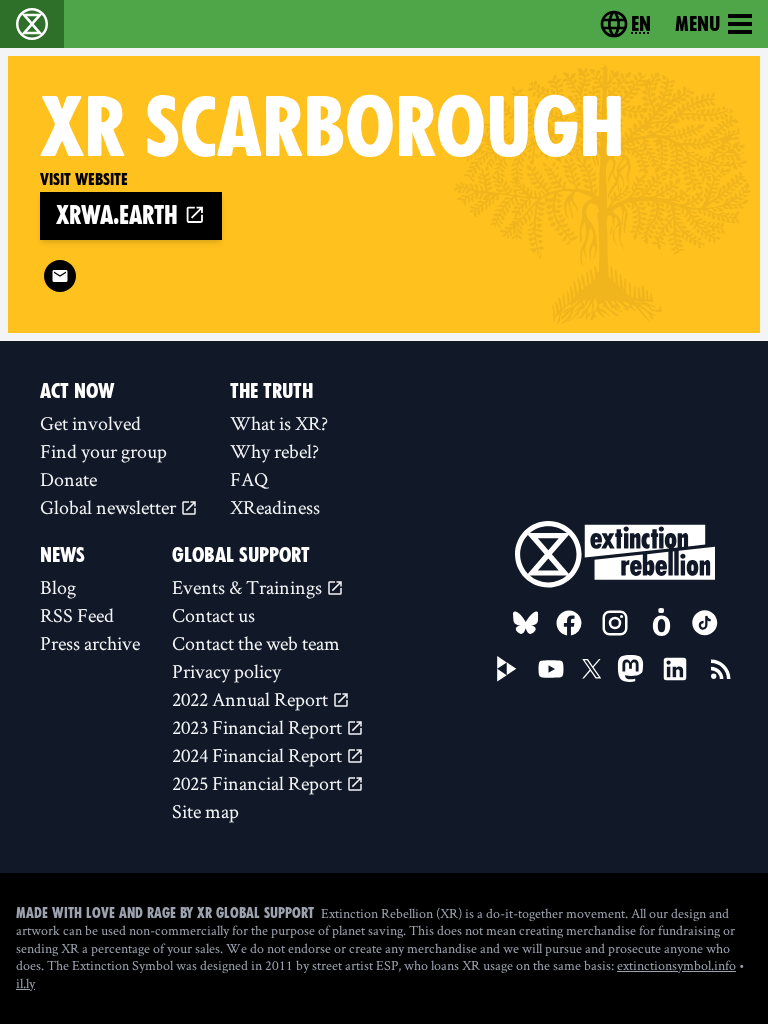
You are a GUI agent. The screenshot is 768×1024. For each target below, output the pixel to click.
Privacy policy (226, 671)
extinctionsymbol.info (676, 965)
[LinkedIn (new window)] (675, 669)
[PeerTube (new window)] (507, 669)
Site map (205, 811)
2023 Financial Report (259, 727)
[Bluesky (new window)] (526, 623)
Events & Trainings (249, 587)
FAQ (249, 479)
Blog (58, 587)
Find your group (103, 451)
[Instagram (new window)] (615, 623)
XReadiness (275, 507)
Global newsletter (110, 507)
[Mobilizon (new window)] (661, 623)
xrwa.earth (120, 215)
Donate (68, 479)
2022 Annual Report (252, 699)
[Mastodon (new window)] (630, 668)
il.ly (25, 983)
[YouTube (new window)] (551, 669)
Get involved (90, 423)
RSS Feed (77, 615)
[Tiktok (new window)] (705, 623)
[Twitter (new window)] (592, 669)
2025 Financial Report (259, 783)
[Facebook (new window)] (569, 623)
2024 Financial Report (259, 755)
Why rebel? (274, 451)
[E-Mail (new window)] (60, 276)
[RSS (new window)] (721, 669)
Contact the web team (256, 643)
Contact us (213, 615)
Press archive (90, 643)
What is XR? (279, 423)
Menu (697, 24)
